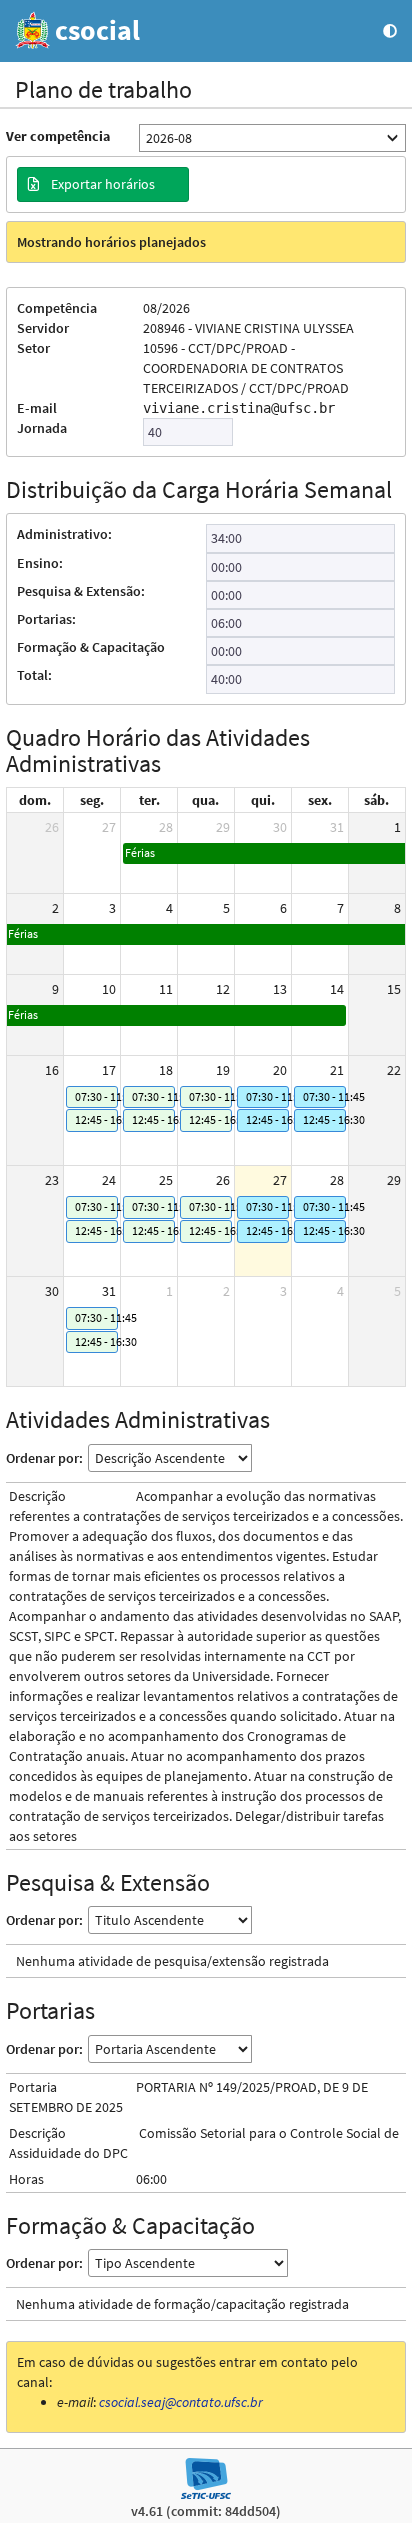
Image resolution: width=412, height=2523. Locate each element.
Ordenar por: (44, 1458)
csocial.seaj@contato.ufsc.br (181, 2402)
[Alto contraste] (390, 31)
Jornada (42, 428)
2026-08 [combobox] (169, 138)
